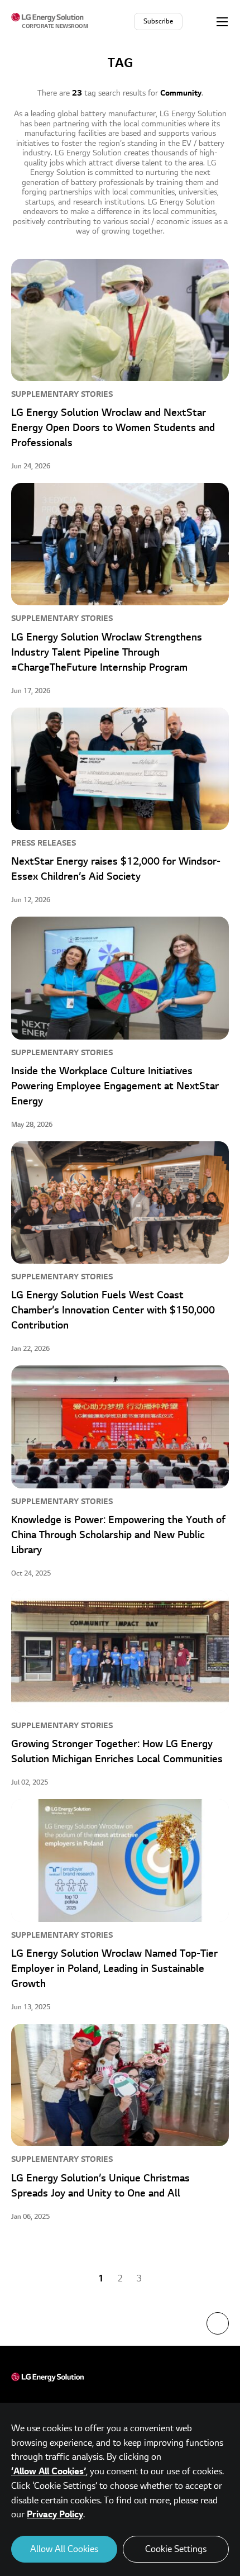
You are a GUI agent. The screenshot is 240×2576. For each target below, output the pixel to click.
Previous (74, 2279)
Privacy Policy (55, 2515)
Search (200, 21)
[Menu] (222, 21)
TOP (218, 2323)
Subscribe (158, 22)
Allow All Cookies (64, 2549)
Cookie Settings (176, 2549)
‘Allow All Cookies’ (49, 2471)
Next (166, 2279)
